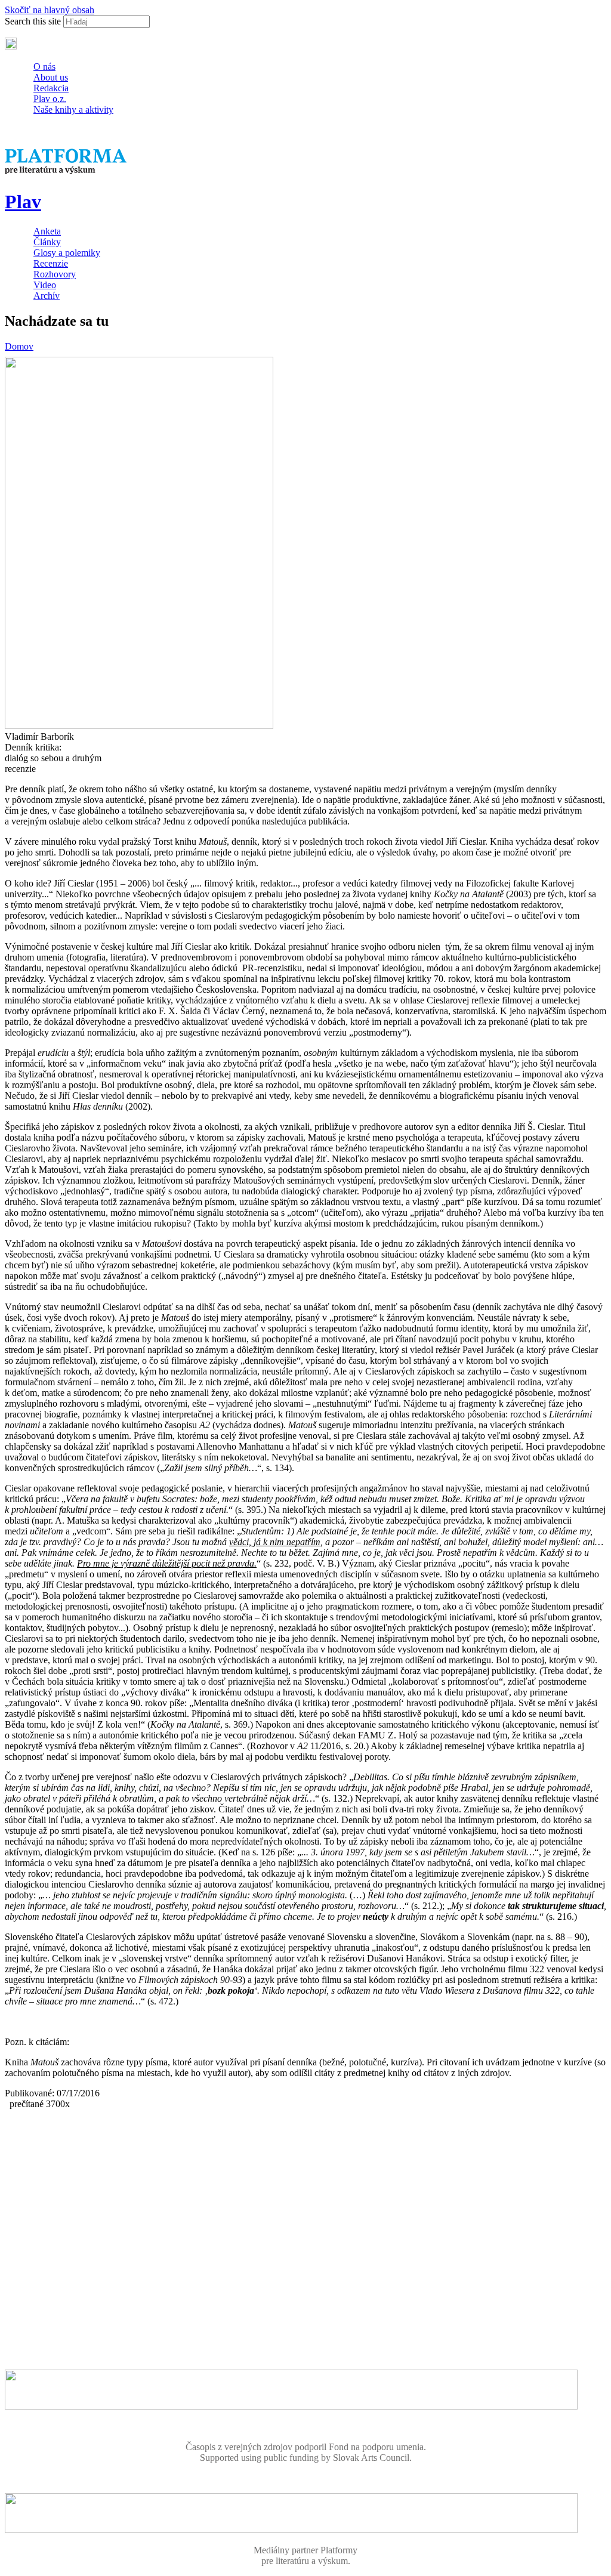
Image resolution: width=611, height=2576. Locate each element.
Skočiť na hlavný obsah (50, 10)
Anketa (47, 231)
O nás (44, 67)
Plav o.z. (50, 99)
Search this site (34, 21)
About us (51, 77)
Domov (19, 346)
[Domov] (67, 173)
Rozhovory (55, 274)
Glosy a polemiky (67, 253)
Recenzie (51, 263)
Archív (47, 296)
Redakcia (51, 88)
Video (45, 285)
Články (47, 242)
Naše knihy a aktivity (73, 109)
